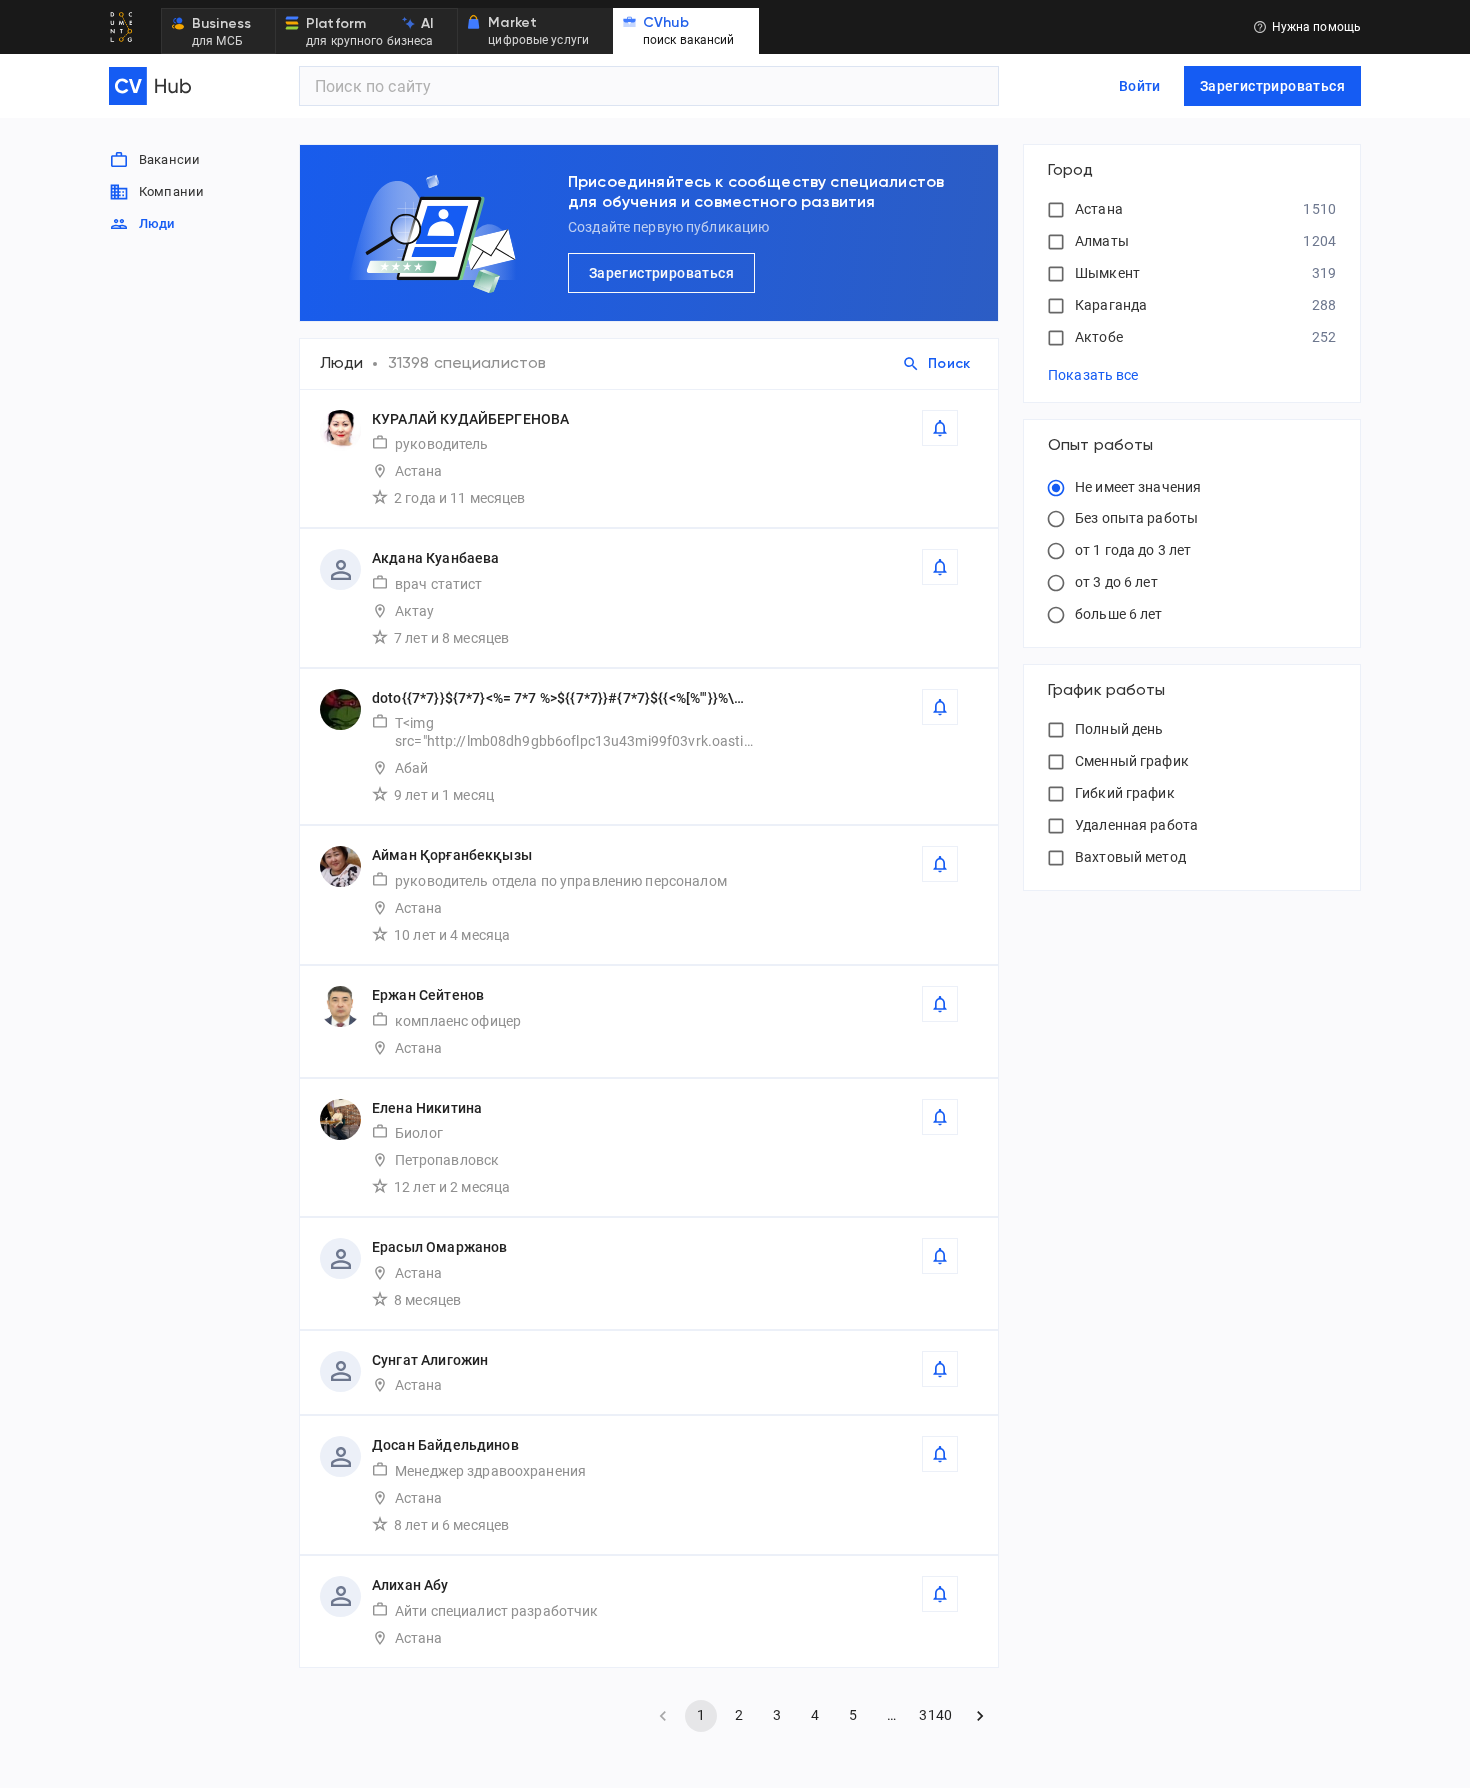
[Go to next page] (980, 1716)
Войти (1140, 86)
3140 (935, 1715)
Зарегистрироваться (1272, 86)
